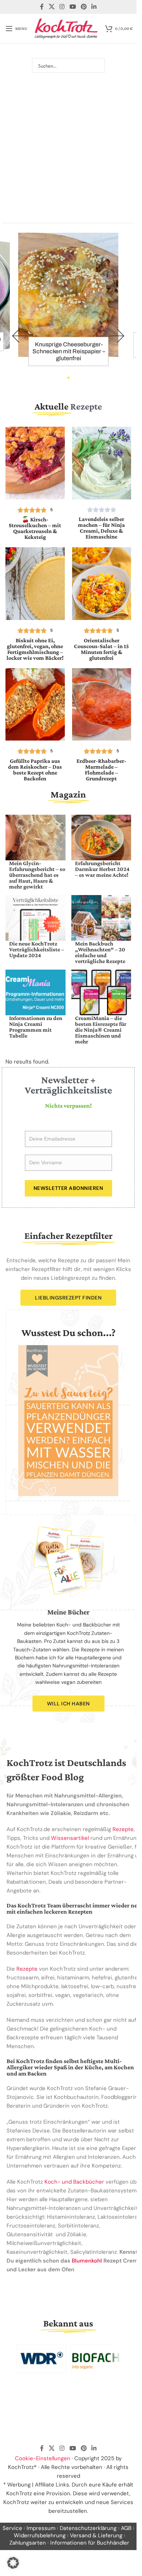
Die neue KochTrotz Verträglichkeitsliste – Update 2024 (37, 949)
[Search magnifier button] (98, 65)
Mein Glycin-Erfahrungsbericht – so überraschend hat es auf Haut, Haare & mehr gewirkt (37, 875)
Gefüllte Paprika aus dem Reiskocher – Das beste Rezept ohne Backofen (35, 770)
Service (12, 2528)
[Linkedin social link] (94, 7)
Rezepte (123, 1829)
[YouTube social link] (73, 7)
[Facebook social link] (42, 7)
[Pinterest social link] (84, 7)
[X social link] (52, 7)
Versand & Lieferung (96, 2535)
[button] (20, 336)
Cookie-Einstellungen (43, 2458)
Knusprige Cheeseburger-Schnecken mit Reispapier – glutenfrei (69, 351)
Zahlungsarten (28, 2543)
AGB (126, 2528)
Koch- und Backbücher (74, 2182)
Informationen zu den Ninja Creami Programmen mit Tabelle (36, 1027)
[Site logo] (66, 28)
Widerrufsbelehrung (40, 2535)
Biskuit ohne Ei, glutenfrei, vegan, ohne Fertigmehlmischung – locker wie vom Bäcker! (35, 649)
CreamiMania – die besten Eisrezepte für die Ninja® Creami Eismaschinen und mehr (101, 1030)
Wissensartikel (70, 1838)
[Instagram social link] (62, 7)
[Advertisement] (71, 141)
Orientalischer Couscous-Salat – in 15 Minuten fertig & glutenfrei (101, 649)
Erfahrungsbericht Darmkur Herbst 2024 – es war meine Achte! (102, 869)
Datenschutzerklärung (88, 2528)
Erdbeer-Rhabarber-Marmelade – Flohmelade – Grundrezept (101, 770)
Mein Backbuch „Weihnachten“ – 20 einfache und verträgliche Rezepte (100, 952)
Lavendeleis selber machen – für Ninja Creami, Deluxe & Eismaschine (101, 528)
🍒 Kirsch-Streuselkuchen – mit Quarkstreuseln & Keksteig (35, 528)
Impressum (41, 2528)
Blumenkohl (87, 2261)
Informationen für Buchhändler (90, 2543)
